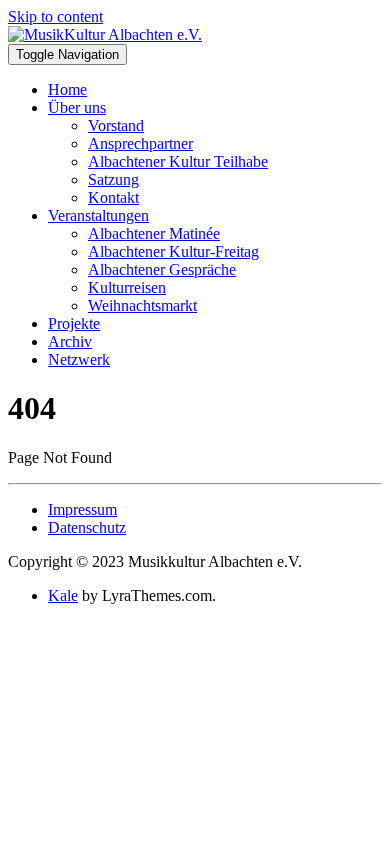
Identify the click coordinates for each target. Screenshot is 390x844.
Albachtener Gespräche (162, 269)
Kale (63, 595)
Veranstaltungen (98, 215)
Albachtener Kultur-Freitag (173, 251)
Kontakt (113, 197)
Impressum (82, 509)
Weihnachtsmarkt (142, 305)
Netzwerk (79, 359)
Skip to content (55, 16)
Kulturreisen (127, 287)
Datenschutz (87, 527)
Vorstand (116, 125)
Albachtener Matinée (154, 233)
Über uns (77, 107)
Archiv (70, 341)
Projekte (74, 323)
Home (67, 89)
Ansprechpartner (140, 143)
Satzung (113, 179)
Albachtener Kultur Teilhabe (178, 161)
